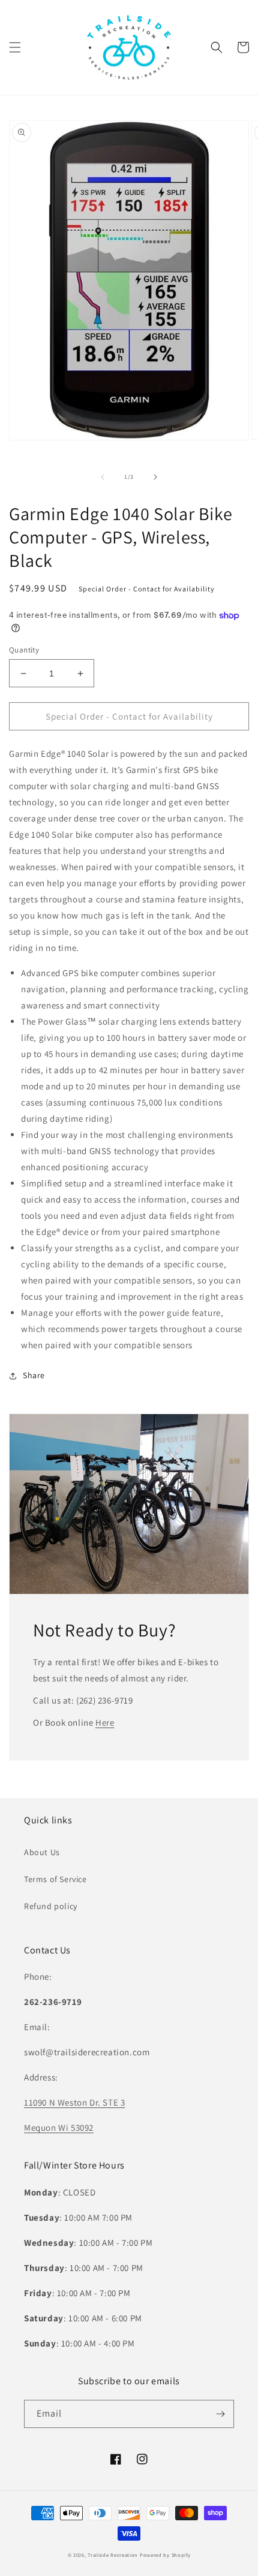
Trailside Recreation (113, 2555)
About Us (42, 1852)
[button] (15, 47)
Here (105, 1722)
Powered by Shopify (165, 2555)
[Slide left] (103, 477)
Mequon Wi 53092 (59, 2127)
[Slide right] (155, 477)
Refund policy (51, 1906)
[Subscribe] (220, 2414)
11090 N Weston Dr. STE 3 (74, 2102)
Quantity (24, 650)
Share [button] (34, 1375)
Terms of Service (55, 1879)
